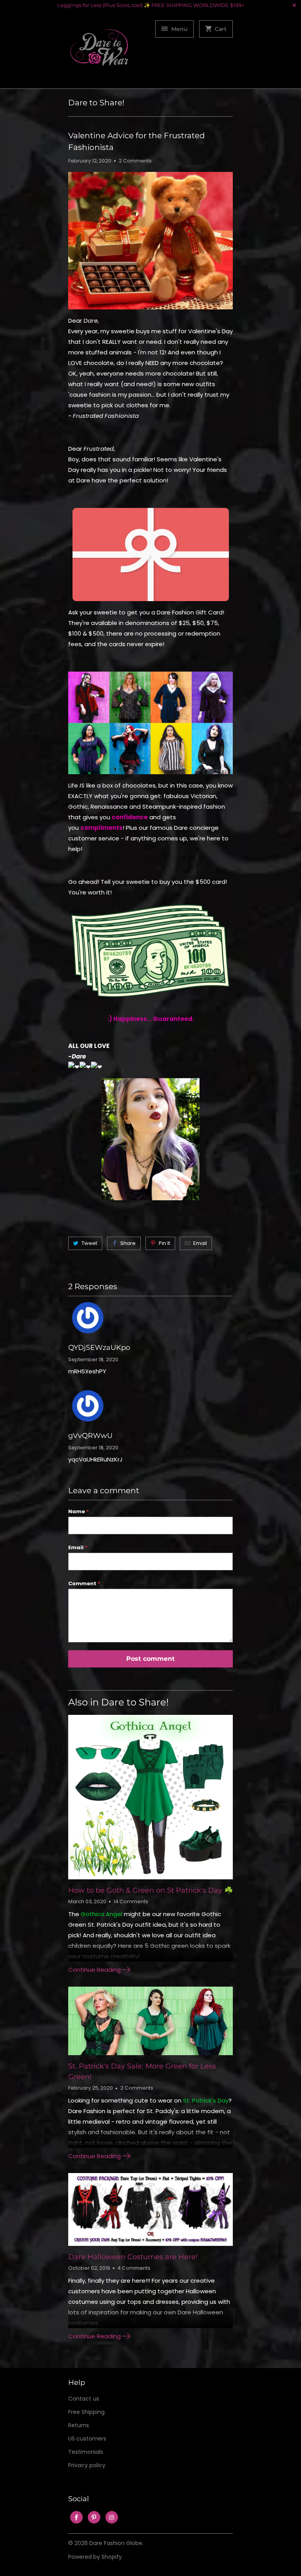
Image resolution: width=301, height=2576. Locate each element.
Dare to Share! (96, 103)
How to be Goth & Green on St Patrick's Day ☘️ (150, 1890)
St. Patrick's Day (206, 2100)
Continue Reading (95, 1970)
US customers (87, 2439)
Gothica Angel (102, 1914)
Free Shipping (86, 2412)
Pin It (164, 1243)
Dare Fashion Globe (116, 2543)
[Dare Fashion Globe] (100, 52)
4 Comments (134, 2268)
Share (128, 1243)
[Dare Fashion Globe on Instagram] (112, 2517)
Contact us (84, 2399)
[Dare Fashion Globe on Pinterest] (94, 2517)
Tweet (89, 1243)
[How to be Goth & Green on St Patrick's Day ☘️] (150, 1797)
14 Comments (131, 1901)
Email (200, 1243)
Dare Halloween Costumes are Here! (133, 2257)
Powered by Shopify (95, 2557)
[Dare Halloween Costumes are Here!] (150, 2209)
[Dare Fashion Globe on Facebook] (76, 2517)
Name (79, 1511)
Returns (79, 2425)
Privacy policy (87, 2465)
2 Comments (135, 161)
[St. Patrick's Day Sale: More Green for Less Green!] (150, 2021)
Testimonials (86, 2452)
